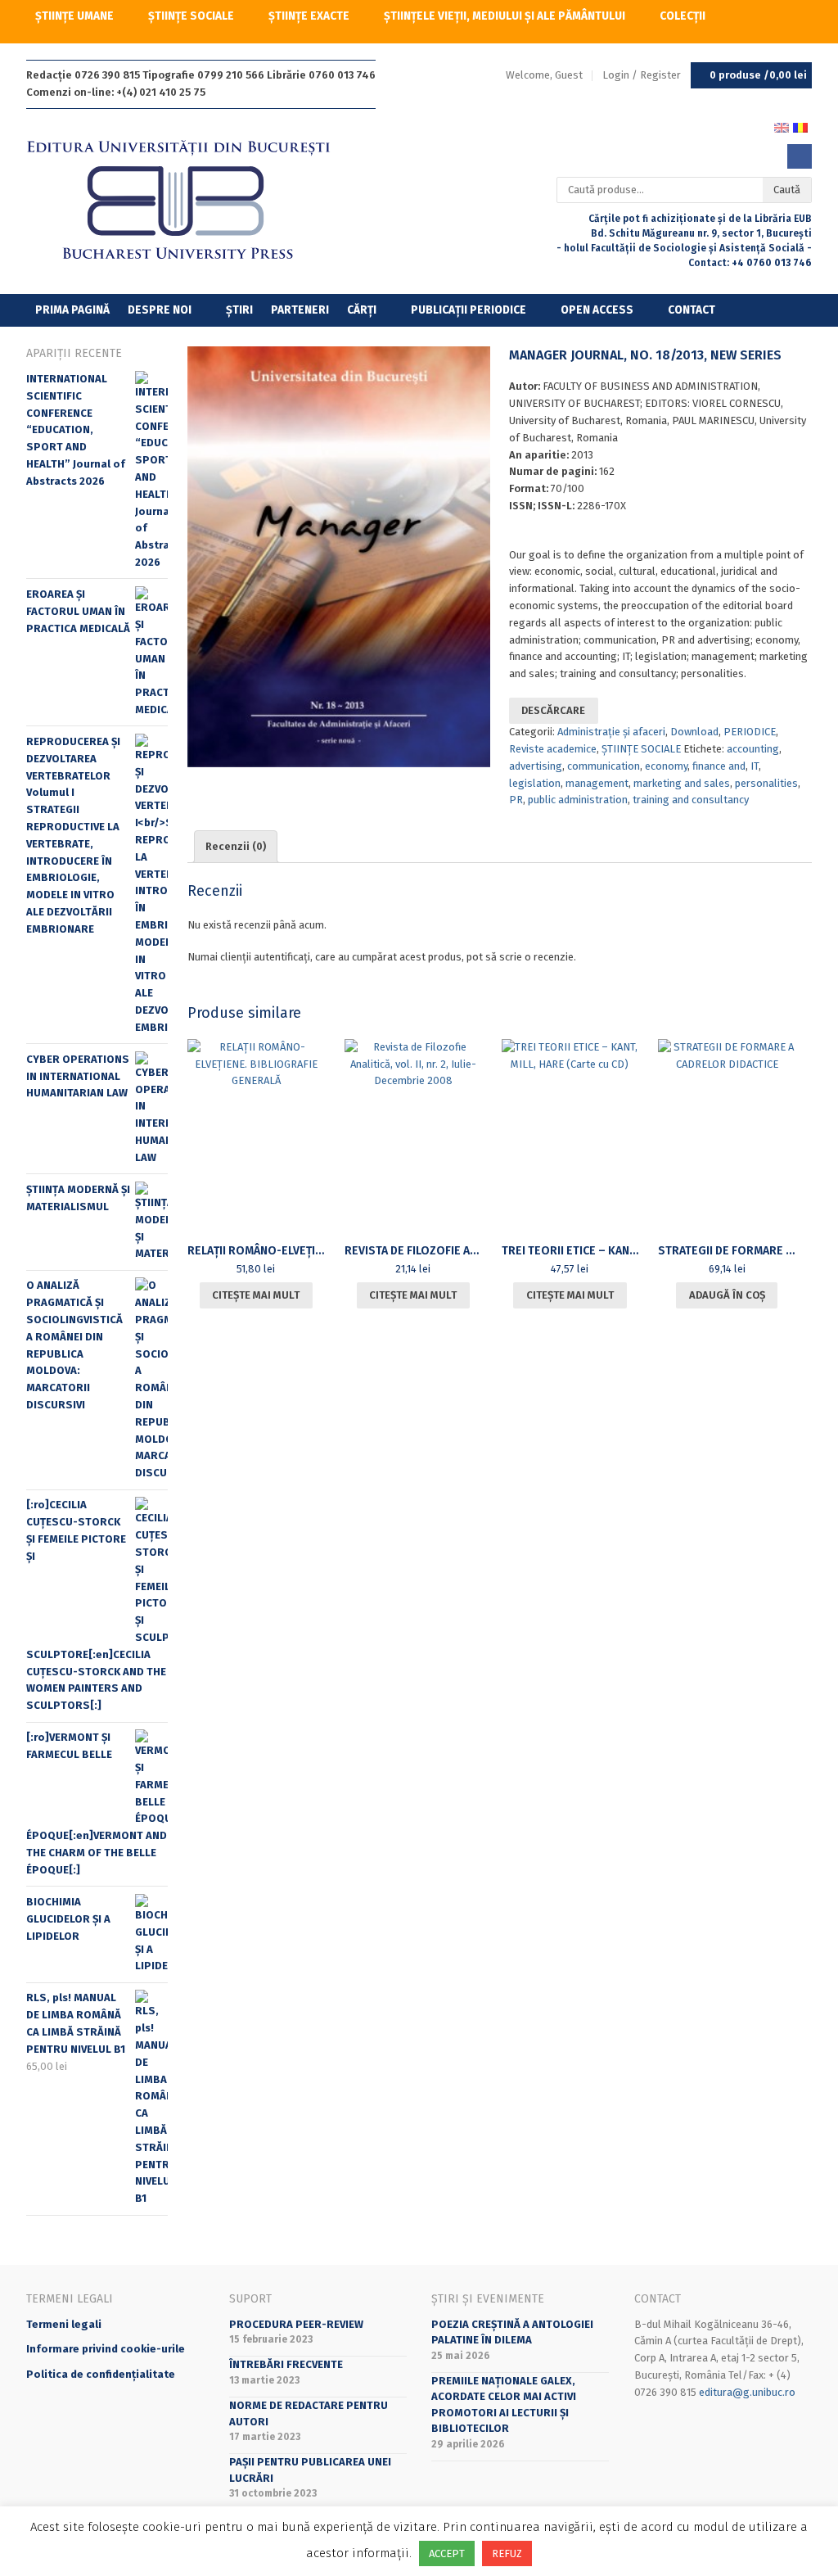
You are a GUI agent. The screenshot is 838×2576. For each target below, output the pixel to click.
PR (516, 800)
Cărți (362, 310)
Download (694, 732)
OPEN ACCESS (597, 310)
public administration (578, 800)
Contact (692, 310)
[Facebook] (800, 156)
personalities (766, 783)
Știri (239, 310)
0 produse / (758, 75)
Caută (787, 190)
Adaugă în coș (727, 1295)
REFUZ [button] (507, 2553)
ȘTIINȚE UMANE (74, 16)
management (597, 783)
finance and (719, 766)
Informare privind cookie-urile (106, 2349)
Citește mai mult (256, 1295)
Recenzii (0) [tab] (236, 846)
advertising (536, 766)
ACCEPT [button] (447, 2553)
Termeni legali (64, 2324)
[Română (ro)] (800, 127)
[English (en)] (782, 127)
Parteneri (300, 310)
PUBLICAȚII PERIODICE (469, 310)
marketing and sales (682, 783)
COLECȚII (683, 16)
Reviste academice (553, 749)
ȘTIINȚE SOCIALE (191, 16)
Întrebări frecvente (286, 2364)
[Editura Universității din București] (195, 201)
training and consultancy (691, 800)
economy (666, 766)
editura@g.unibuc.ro (747, 2392)
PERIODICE (750, 732)
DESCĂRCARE (553, 710)
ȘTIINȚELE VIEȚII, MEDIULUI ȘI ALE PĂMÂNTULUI (505, 16)
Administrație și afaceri (611, 732)
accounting (753, 749)
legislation (535, 783)
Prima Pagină (72, 310)
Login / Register (642, 75)
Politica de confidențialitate (101, 2374)
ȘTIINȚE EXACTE (309, 16)
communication (604, 766)
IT (755, 766)
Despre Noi (160, 310)
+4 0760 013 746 (772, 263)
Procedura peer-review (296, 2324)
